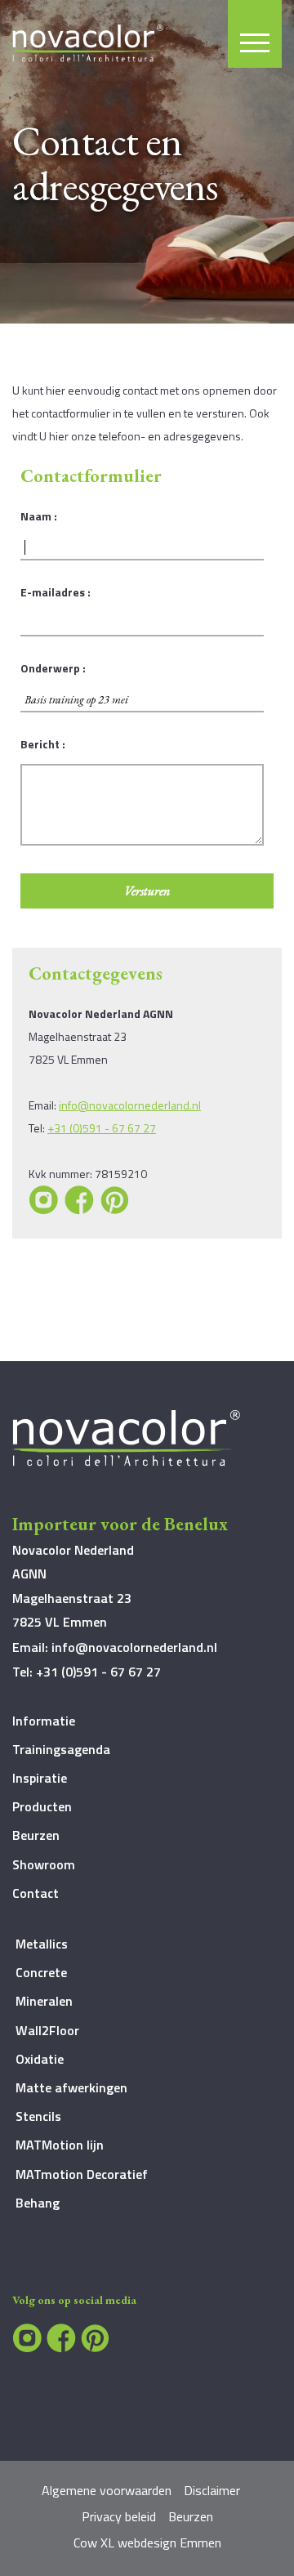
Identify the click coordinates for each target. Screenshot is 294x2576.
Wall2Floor (47, 2030)
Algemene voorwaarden (107, 2490)
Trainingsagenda (61, 1749)
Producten (42, 1806)
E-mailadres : (56, 592)
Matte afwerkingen (71, 2087)
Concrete (41, 1972)
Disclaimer (212, 2490)
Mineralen (44, 2001)
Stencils (38, 2116)
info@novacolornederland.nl (130, 1105)
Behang (38, 2203)
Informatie (44, 1721)
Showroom (44, 1864)
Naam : (39, 516)
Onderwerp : (53, 668)
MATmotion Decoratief (82, 2174)
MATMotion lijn (60, 2145)
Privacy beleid (119, 2516)
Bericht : (43, 744)
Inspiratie (40, 1778)
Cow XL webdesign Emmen (147, 2543)
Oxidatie (40, 2059)
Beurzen (36, 1835)
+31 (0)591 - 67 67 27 (102, 1128)
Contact (36, 1893)
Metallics (42, 1944)
